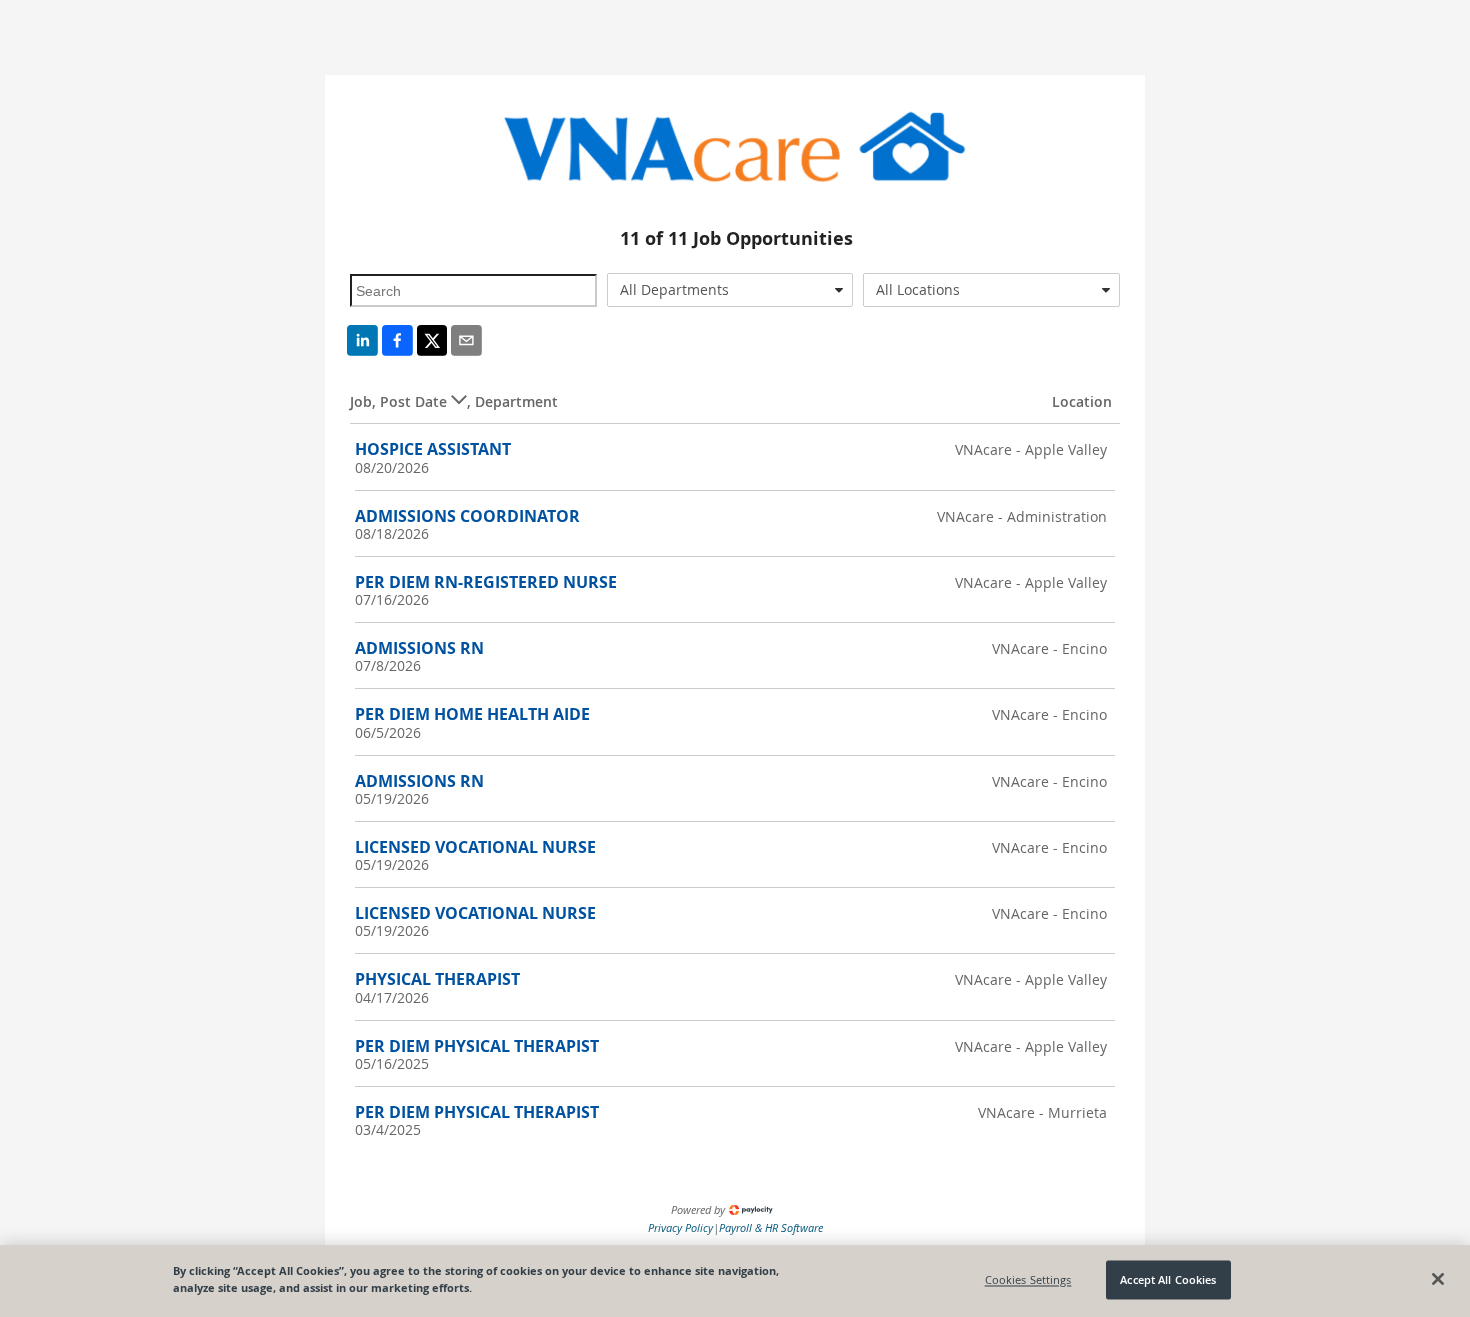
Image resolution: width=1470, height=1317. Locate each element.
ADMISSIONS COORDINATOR (467, 516)
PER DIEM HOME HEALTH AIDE (472, 714)
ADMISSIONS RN (419, 648)
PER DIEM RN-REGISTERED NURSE (486, 582)
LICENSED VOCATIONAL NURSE (475, 847)
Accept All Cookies (1168, 1279)
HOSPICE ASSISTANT (433, 449)
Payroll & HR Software (771, 1227)
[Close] (1438, 1279)
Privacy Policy (680, 1227)
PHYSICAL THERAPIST (437, 979)
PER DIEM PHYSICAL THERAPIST (477, 1046)
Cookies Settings (1028, 1279)
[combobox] (730, 290)
